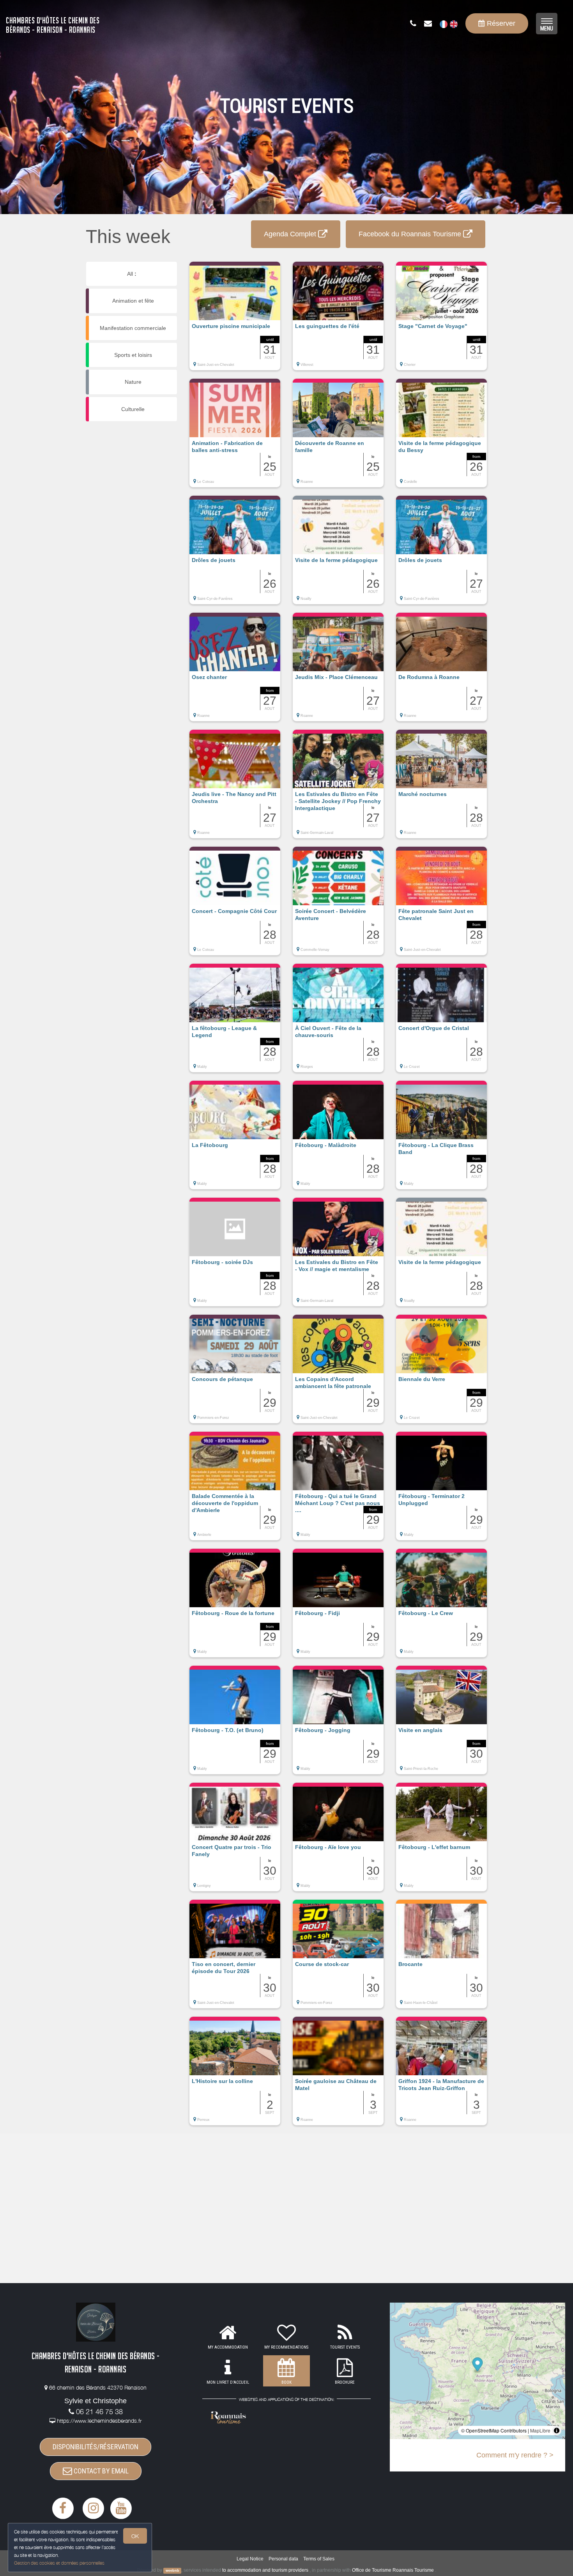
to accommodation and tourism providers (265, 2570)
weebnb (172, 2571)
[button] (235, 320)
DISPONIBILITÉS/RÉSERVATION (95, 2447)
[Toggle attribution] (557, 2431)
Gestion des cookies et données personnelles (59, 2563)
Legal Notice (250, 2559)
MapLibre (540, 2430)
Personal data (283, 2559)
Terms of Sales (319, 2559)
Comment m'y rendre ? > (515, 2455)
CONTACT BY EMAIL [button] (100, 2471)
